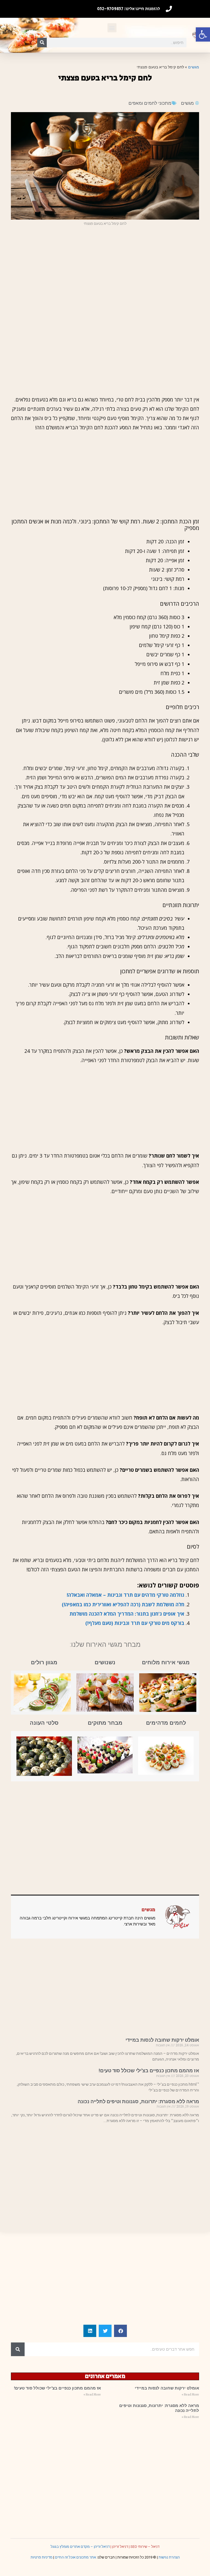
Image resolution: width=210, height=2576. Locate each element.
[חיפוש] (42, 43)
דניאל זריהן (120, 2547)
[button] (203, 34)
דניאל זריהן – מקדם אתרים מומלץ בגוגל (80, 2547)
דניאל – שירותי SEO (145, 2547)
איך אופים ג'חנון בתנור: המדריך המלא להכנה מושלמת (127, 1614)
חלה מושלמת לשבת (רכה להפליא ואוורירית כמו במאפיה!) (123, 1604)
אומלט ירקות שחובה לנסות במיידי (162, 2040)
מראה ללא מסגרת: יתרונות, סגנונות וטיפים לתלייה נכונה (138, 2101)
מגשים (194, 67)
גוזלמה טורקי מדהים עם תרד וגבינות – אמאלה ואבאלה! (126, 1595)
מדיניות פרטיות (42, 2557)
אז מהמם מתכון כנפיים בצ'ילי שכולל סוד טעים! (149, 2071)
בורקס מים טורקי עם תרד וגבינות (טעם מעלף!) (135, 1623)
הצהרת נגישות (169, 2557)
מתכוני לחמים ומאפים (150, 103)
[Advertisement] (105, 270)
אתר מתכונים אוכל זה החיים (75, 2557)
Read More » (190, 2395)
